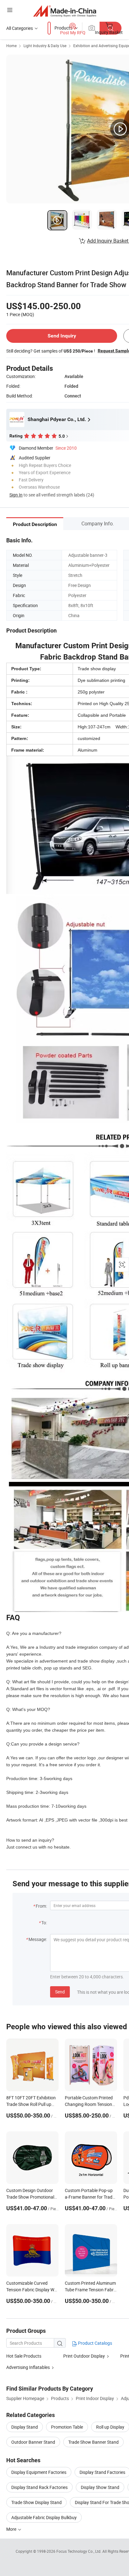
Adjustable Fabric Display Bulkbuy (44, 2517)
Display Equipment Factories (39, 2472)
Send (60, 1992)
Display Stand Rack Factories (39, 2487)
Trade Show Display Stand (36, 2502)
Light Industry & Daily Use (45, 46)
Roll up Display (110, 2427)
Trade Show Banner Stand (93, 2442)
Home (11, 46)
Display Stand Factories (102, 2472)
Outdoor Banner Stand (33, 2442)
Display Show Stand (100, 2487)
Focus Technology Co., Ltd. (79, 2551)
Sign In (16, 495)
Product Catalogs (95, 2343)
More (12, 2529)
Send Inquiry (62, 336)
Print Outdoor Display (84, 2356)
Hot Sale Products (24, 2356)
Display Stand (25, 2427)
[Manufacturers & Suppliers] (65, 11)
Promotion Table (67, 2427)
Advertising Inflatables (28, 2367)
